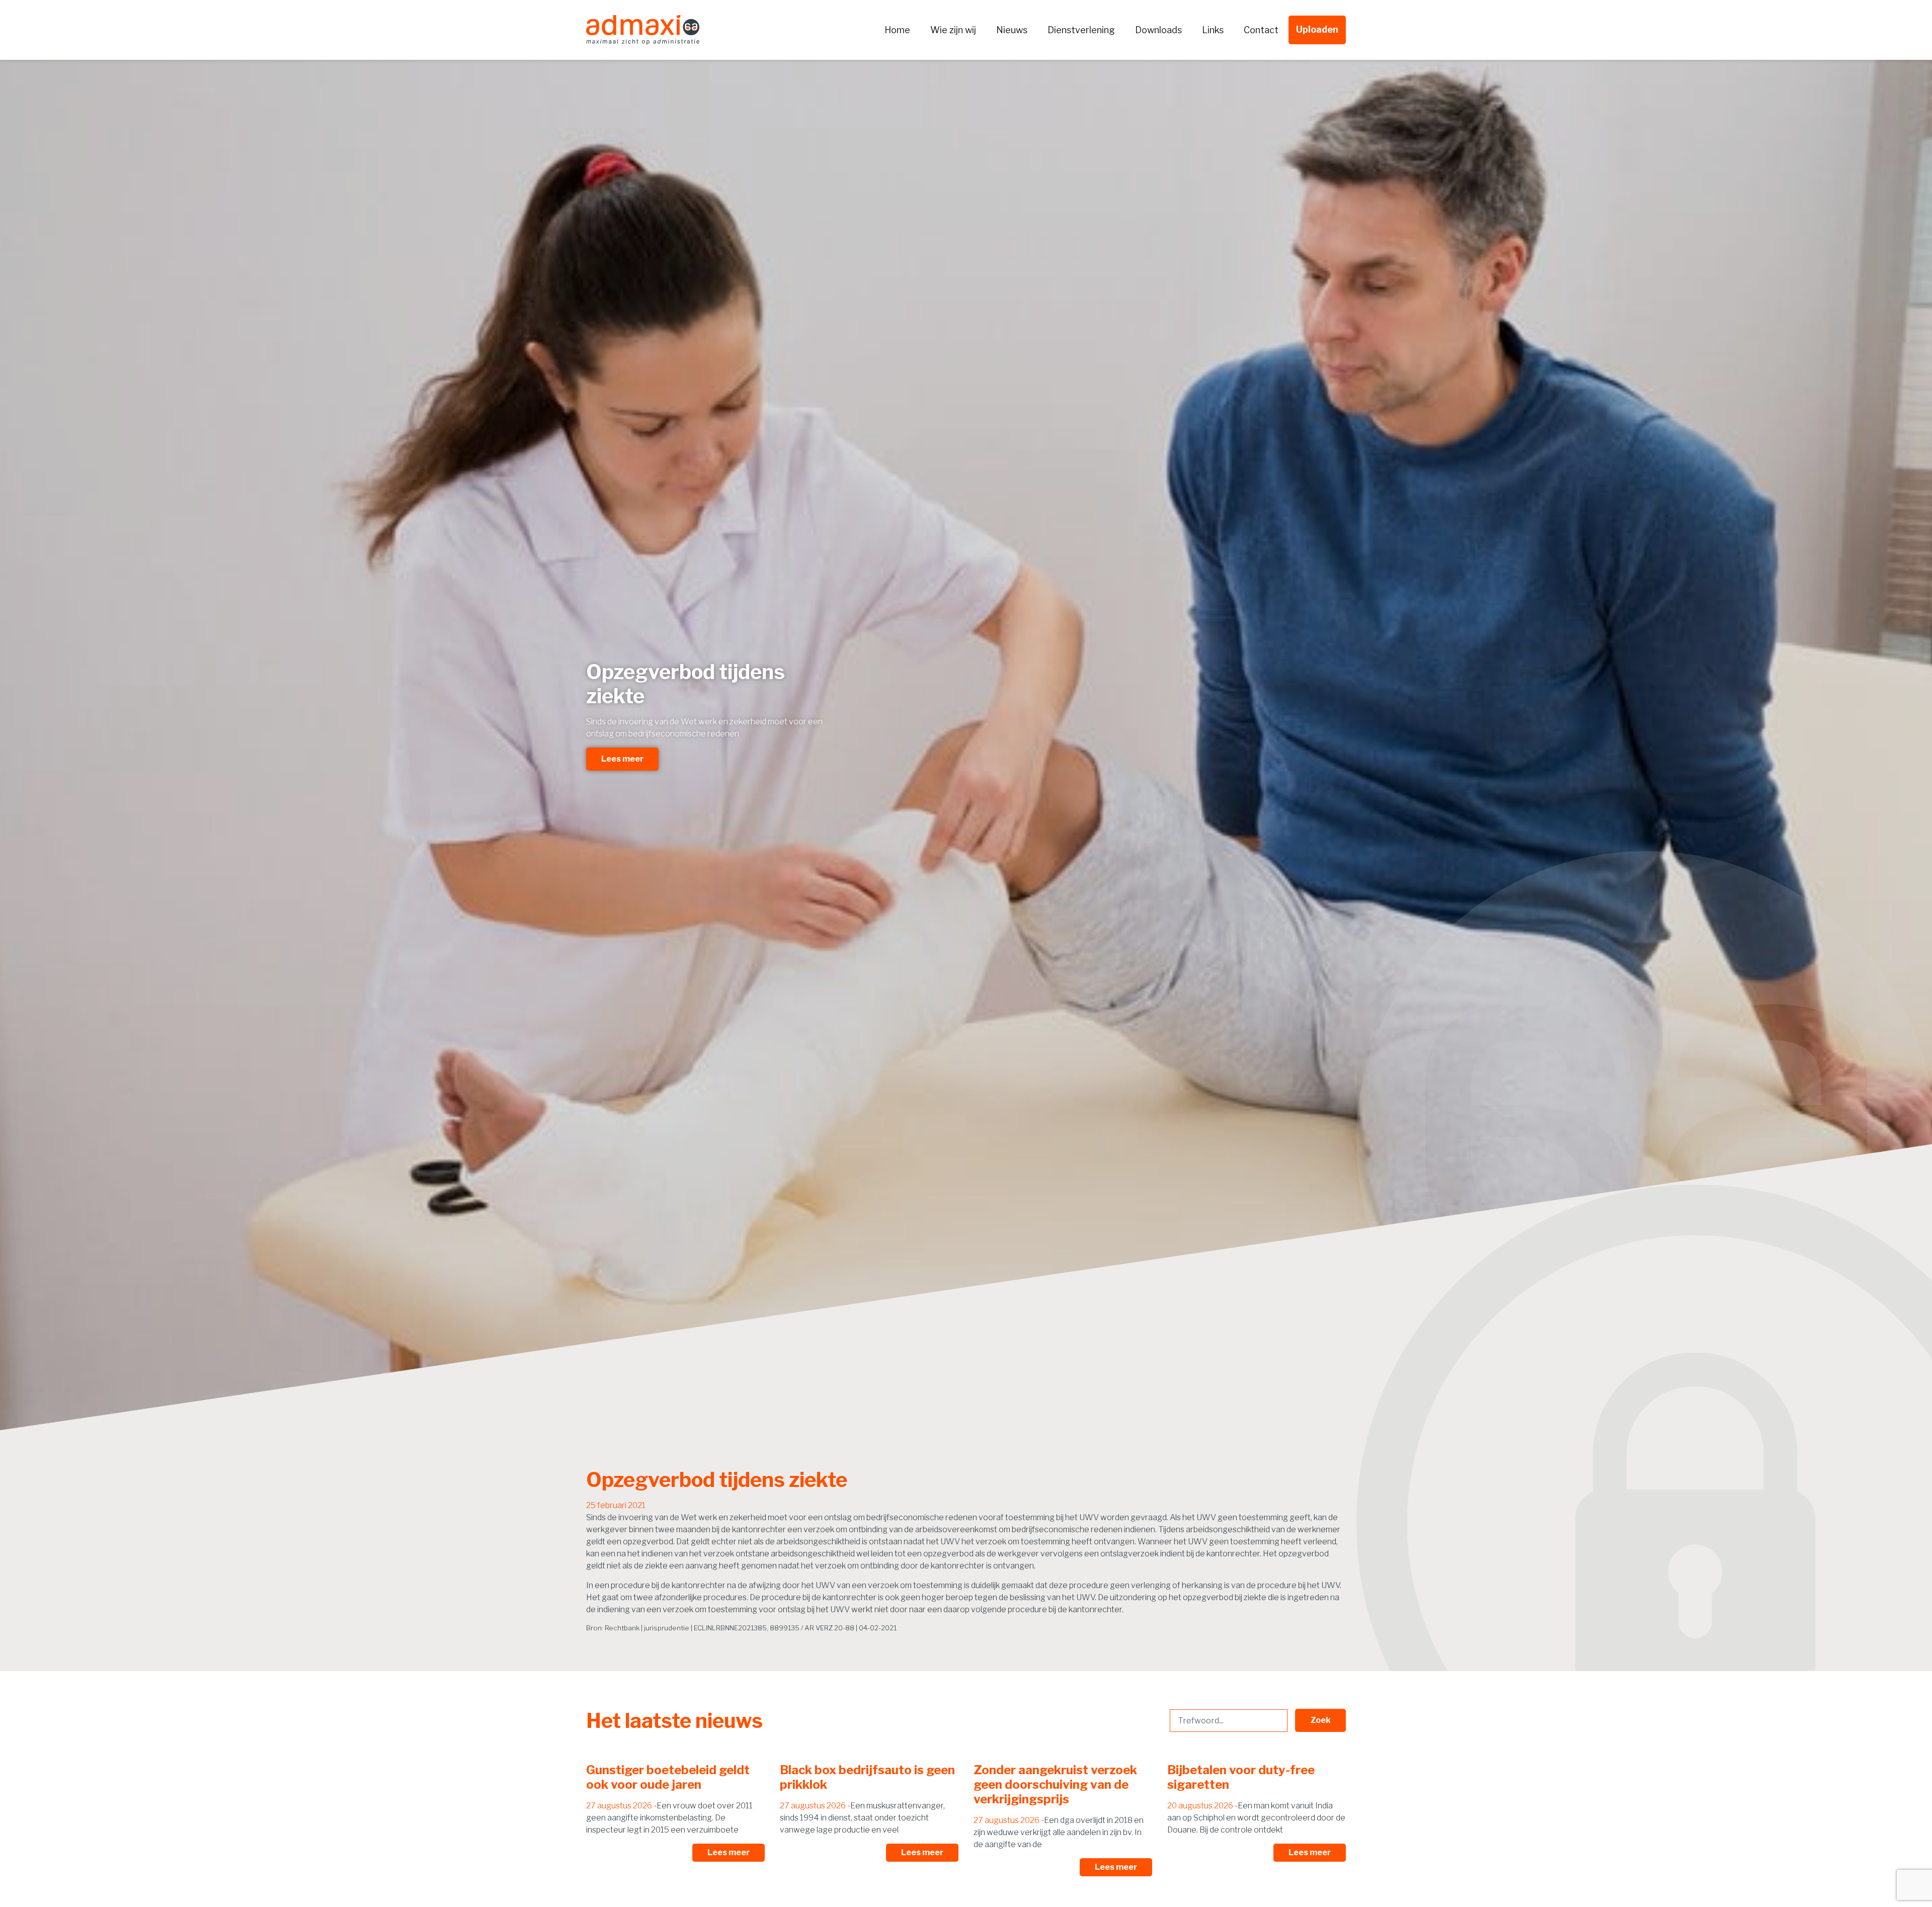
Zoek (1320, 1720)
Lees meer (622, 759)
